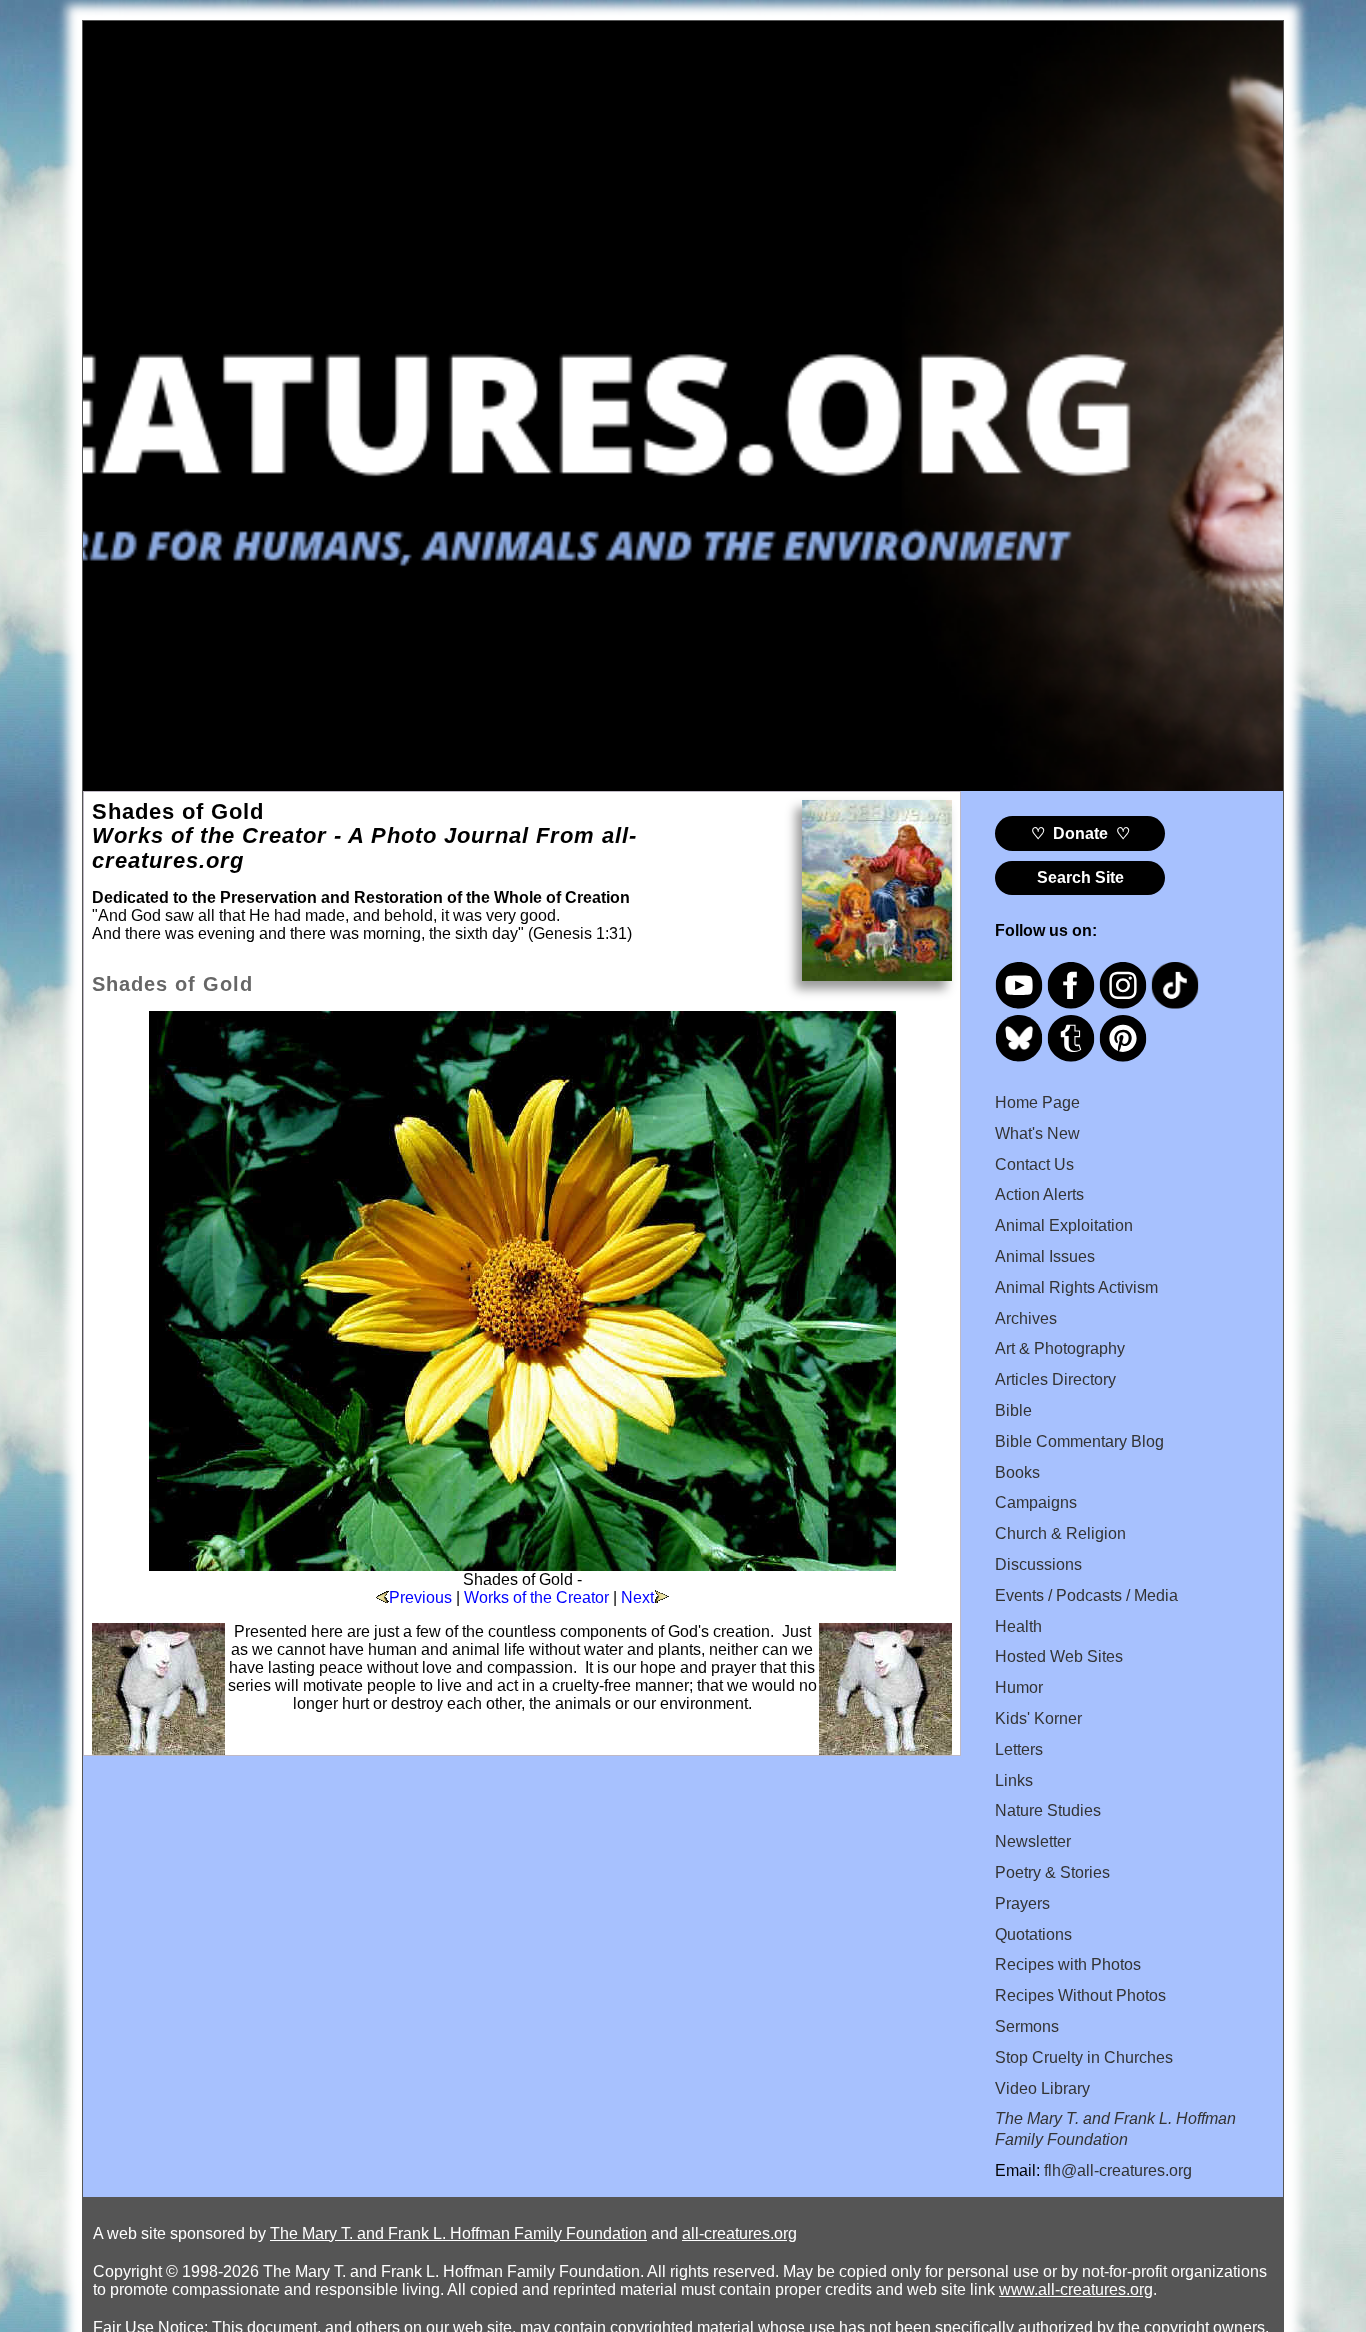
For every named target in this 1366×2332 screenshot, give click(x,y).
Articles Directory (1055, 1379)
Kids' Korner (1038, 1718)
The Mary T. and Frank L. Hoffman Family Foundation (458, 2233)
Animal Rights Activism (1076, 1287)
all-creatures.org (739, 2233)
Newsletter (1033, 1841)
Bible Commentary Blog (1079, 1441)
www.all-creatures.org (1076, 2289)
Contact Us (1034, 1164)
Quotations (1033, 1934)
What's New (1037, 1133)
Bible (1013, 1410)
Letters (1019, 1749)
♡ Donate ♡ (1080, 833)
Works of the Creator (536, 1597)
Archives (1026, 1318)
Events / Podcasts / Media (1086, 1595)
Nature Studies (1048, 1810)
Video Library (1042, 2088)
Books (1017, 1472)
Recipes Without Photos (1080, 1995)
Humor (1019, 1687)
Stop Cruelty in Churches (1084, 2057)
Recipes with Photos (1068, 1964)
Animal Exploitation (1064, 1225)
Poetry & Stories (1052, 1872)
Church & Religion (1060, 1533)
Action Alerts (1039, 1194)
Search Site (1080, 877)
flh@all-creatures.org (1118, 2170)
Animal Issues (1045, 1256)
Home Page (1037, 1102)
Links (1014, 1780)
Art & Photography (1060, 1348)
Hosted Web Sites (1059, 1656)
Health (1018, 1626)
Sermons (1027, 2026)
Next (637, 1597)
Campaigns (1036, 1502)
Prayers (1022, 1903)
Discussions (1038, 1564)
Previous (420, 1597)
